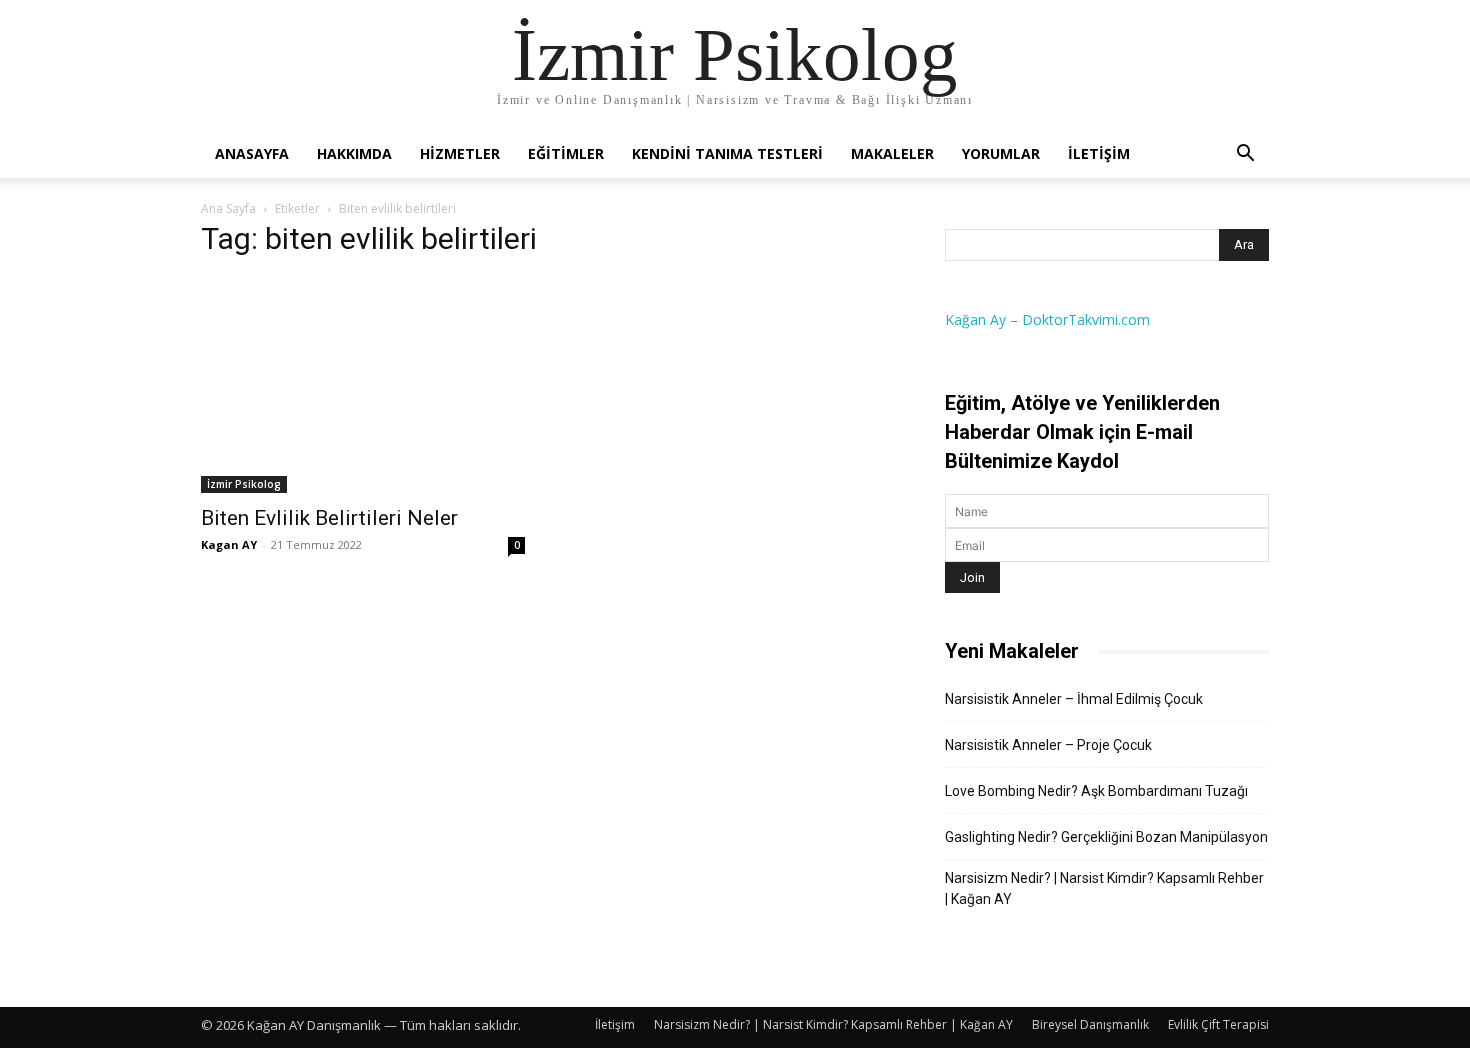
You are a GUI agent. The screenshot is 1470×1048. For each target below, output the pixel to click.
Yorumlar (1001, 153)
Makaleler (892, 153)
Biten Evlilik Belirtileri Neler (329, 518)
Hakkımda (354, 153)
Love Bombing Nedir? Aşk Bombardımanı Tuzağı (1096, 791)
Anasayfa (252, 153)
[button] (1245, 155)
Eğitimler (566, 153)
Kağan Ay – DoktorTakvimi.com (1047, 319)
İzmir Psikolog (244, 484)
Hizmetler (460, 153)
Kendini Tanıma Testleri (727, 153)
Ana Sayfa (228, 208)
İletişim (1099, 153)
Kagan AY (229, 544)
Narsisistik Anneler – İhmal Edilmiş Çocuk (1074, 699)
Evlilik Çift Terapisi (1218, 1024)
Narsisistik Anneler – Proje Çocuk (1048, 745)
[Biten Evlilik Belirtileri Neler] (363, 385)
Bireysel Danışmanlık (1090, 1024)
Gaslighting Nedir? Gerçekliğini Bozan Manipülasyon (1106, 837)
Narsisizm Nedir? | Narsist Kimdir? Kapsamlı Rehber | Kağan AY (1104, 888)
